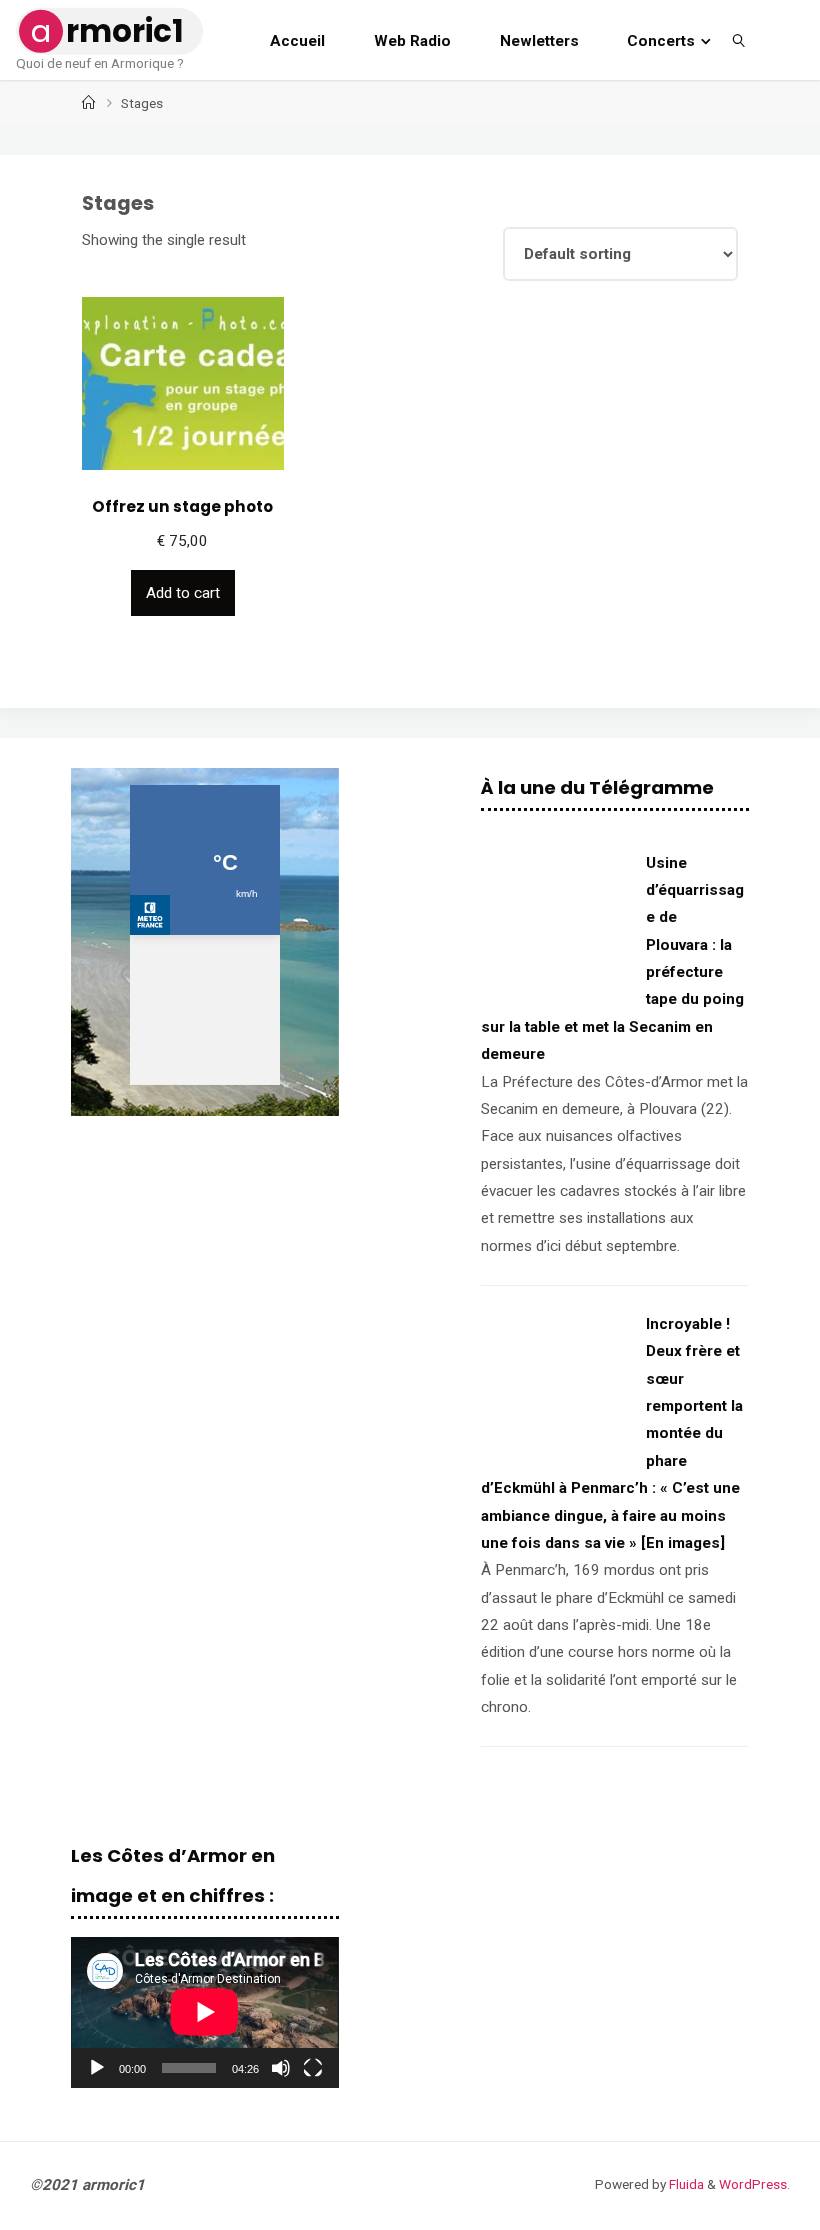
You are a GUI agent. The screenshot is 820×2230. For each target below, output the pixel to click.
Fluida (685, 2184)
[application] (204, 2012)
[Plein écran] (313, 2068)
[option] (204, 942)
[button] (102, 942)
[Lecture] (97, 2068)
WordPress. (754, 2184)
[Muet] (281, 2068)
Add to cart (183, 593)
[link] (740, 40)
